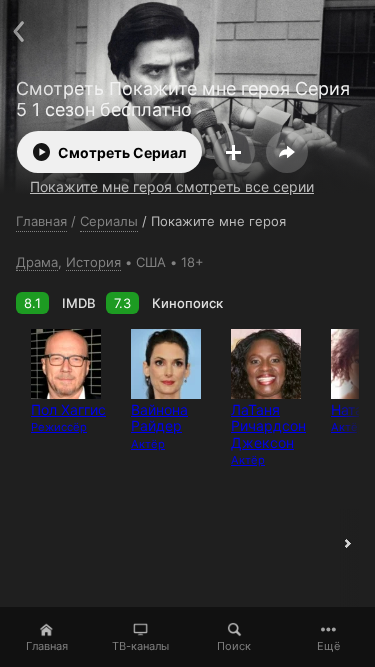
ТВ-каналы (140, 646)
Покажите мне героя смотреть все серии (172, 186)
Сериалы (109, 221)
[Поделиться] (287, 152)
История (93, 262)
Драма (37, 262)
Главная (47, 646)
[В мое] (234, 152)
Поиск (234, 646)
